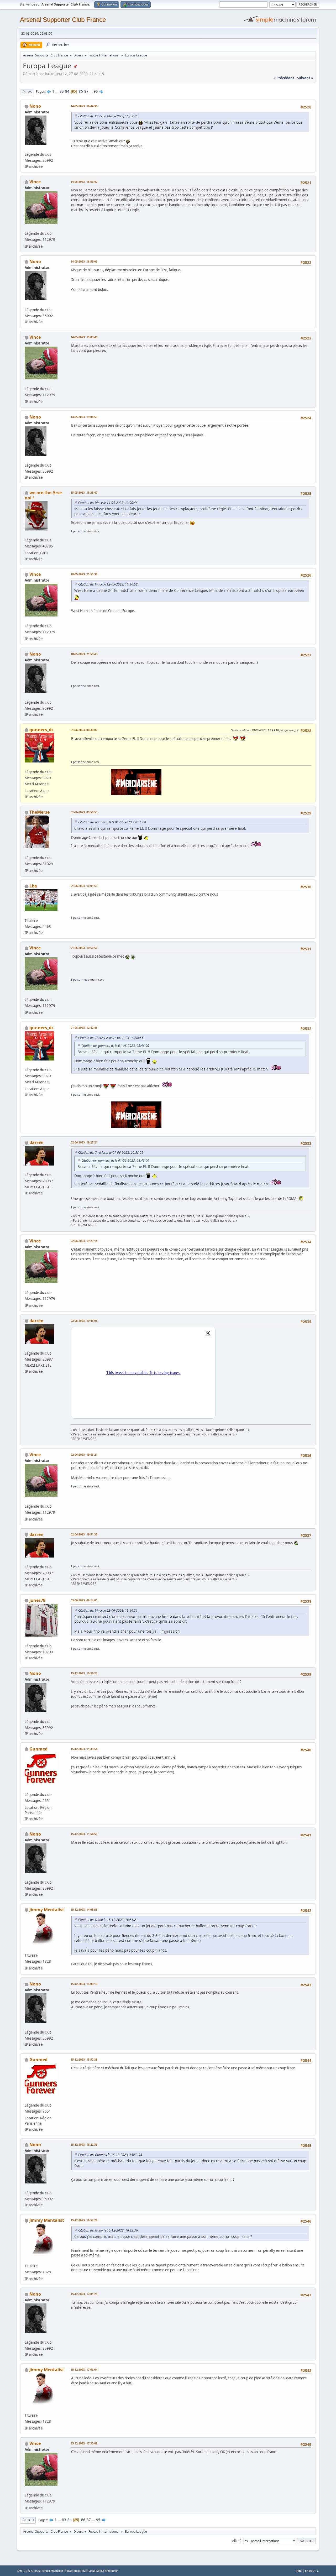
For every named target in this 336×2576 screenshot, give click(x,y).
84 (67, 91)
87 (86, 91)
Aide (299, 2571)
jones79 (37, 1600)
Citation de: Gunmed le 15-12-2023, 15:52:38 (110, 2155)
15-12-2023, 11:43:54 (84, 1749)
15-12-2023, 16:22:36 (84, 2144)
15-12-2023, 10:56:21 (84, 1673)
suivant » (305, 78)
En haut (28, 2520)
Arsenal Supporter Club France (63, 20)
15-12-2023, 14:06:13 (84, 1984)
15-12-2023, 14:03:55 (84, 1909)
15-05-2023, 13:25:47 (84, 492)
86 (81, 91)
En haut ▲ (312, 2571)
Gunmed (38, 1749)
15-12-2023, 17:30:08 (84, 2443)
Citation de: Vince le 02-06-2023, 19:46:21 (108, 1610)
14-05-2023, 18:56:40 (84, 182)
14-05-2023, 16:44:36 (84, 106)
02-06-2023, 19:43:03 (84, 1321)
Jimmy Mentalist (47, 1910)
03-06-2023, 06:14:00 (84, 1600)
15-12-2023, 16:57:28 (84, 2220)
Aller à (237, 2540)
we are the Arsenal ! (44, 495)
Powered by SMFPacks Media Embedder (92, 2571)
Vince (35, 182)
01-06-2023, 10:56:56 (84, 948)
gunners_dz (41, 730)
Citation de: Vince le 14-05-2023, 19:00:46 (108, 503)
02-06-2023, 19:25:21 (84, 1142)
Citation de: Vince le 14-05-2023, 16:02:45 (108, 116)
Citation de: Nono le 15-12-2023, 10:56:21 (108, 1920)
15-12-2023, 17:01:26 (84, 2294)
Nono (35, 106)
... (57, 91)
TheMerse (40, 812)
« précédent (284, 78)
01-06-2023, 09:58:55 (84, 812)
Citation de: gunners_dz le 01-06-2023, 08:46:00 (112, 822)
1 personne (78, 531)
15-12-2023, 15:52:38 (84, 2059)
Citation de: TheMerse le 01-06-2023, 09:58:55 (111, 1038)
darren (36, 1142)
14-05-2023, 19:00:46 (84, 337)
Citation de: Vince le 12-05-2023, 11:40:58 (108, 584)
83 (62, 91)
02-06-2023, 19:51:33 (84, 1534)
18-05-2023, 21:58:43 (84, 654)
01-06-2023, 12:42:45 (84, 1028)
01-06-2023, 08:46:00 (84, 730)
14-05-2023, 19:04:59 (84, 417)
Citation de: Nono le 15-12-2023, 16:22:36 (108, 2230)
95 (96, 91)
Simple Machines (52, 2571)
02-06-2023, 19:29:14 (84, 1241)
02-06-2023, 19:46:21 (84, 1454)
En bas (27, 92)
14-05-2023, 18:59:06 (84, 261)
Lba (33, 886)
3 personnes (79, 979)
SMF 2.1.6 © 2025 (28, 2571)
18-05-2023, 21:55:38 (84, 574)
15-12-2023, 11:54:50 (84, 1834)
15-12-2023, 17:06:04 (84, 2369)
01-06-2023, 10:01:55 (84, 886)
